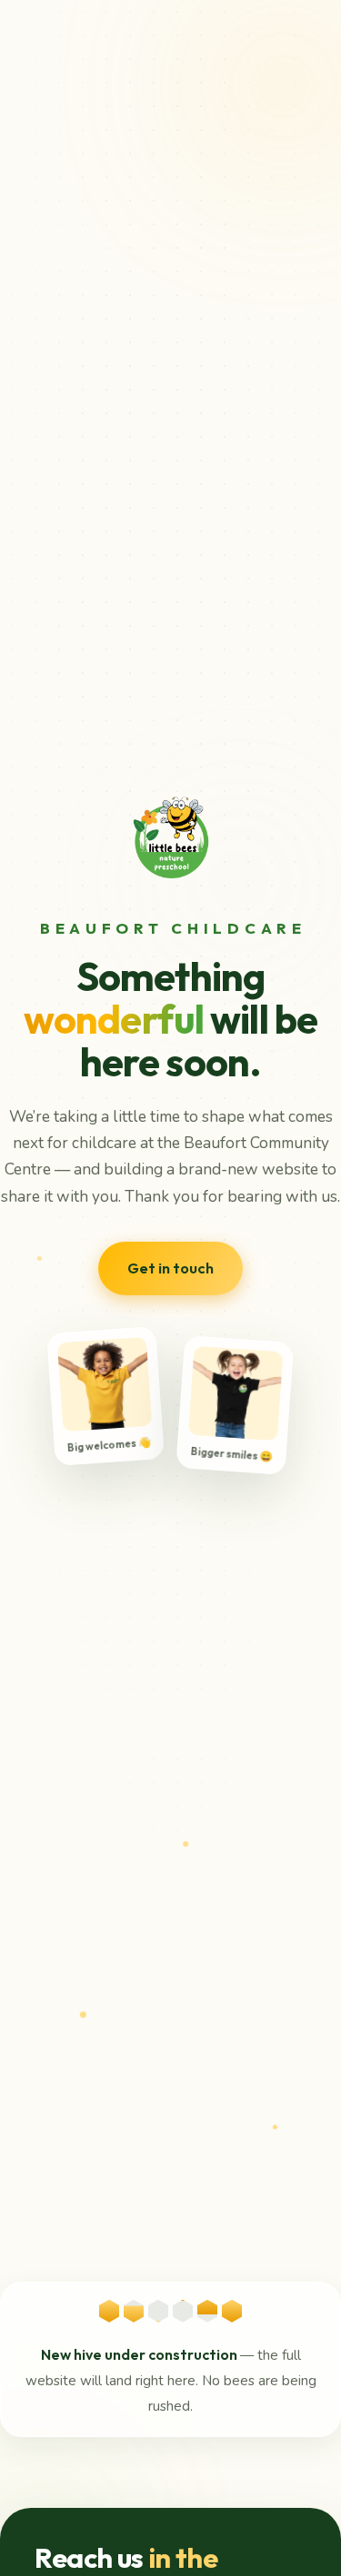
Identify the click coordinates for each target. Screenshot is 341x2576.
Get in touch (170, 1268)
